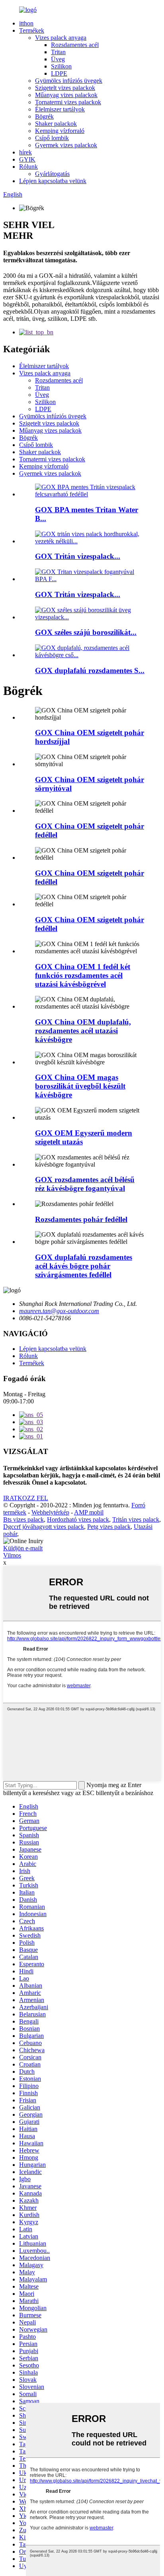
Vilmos (12, 1555)
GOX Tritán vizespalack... (78, 556)
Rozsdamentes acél (75, 45)
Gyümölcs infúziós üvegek (69, 81)
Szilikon (61, 66)
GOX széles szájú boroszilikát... (86, 632)
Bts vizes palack (23, 1519)
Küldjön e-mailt (23, 1548)
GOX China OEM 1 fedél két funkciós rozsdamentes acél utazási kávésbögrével (83, 975)
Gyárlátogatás (52, 174)
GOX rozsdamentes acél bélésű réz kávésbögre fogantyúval (85, 1184)
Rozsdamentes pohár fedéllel (81, 1219)
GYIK (27, 159)
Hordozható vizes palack (78, 1519)
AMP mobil (89, 1512)
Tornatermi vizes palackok (68, 102)
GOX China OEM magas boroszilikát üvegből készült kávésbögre (80, 1086)
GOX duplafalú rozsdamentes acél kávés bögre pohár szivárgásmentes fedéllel (84, 1266)
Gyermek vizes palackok (66, 145)
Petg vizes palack (109, 1527)
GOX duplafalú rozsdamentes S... (90, 670)
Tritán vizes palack (136, 1519)
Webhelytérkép (50, 1512)
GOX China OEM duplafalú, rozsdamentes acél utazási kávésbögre (83, 1031)
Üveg (58, 59)
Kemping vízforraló (60, 131)
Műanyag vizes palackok (66, 95)
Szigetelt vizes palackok (65, 88)
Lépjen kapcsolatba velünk (53, 181)
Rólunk (28, 167)
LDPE (59, 73)
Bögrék (44, 116)
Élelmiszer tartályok (60, 109)
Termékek (32, 30)
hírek (25, 152)
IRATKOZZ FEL (26, 1498)
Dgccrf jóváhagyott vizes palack (44, 1527)
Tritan (58, 52)
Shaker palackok (56, 124)
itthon (26, 23)
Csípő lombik (52, 138)
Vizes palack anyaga (61, 38)
